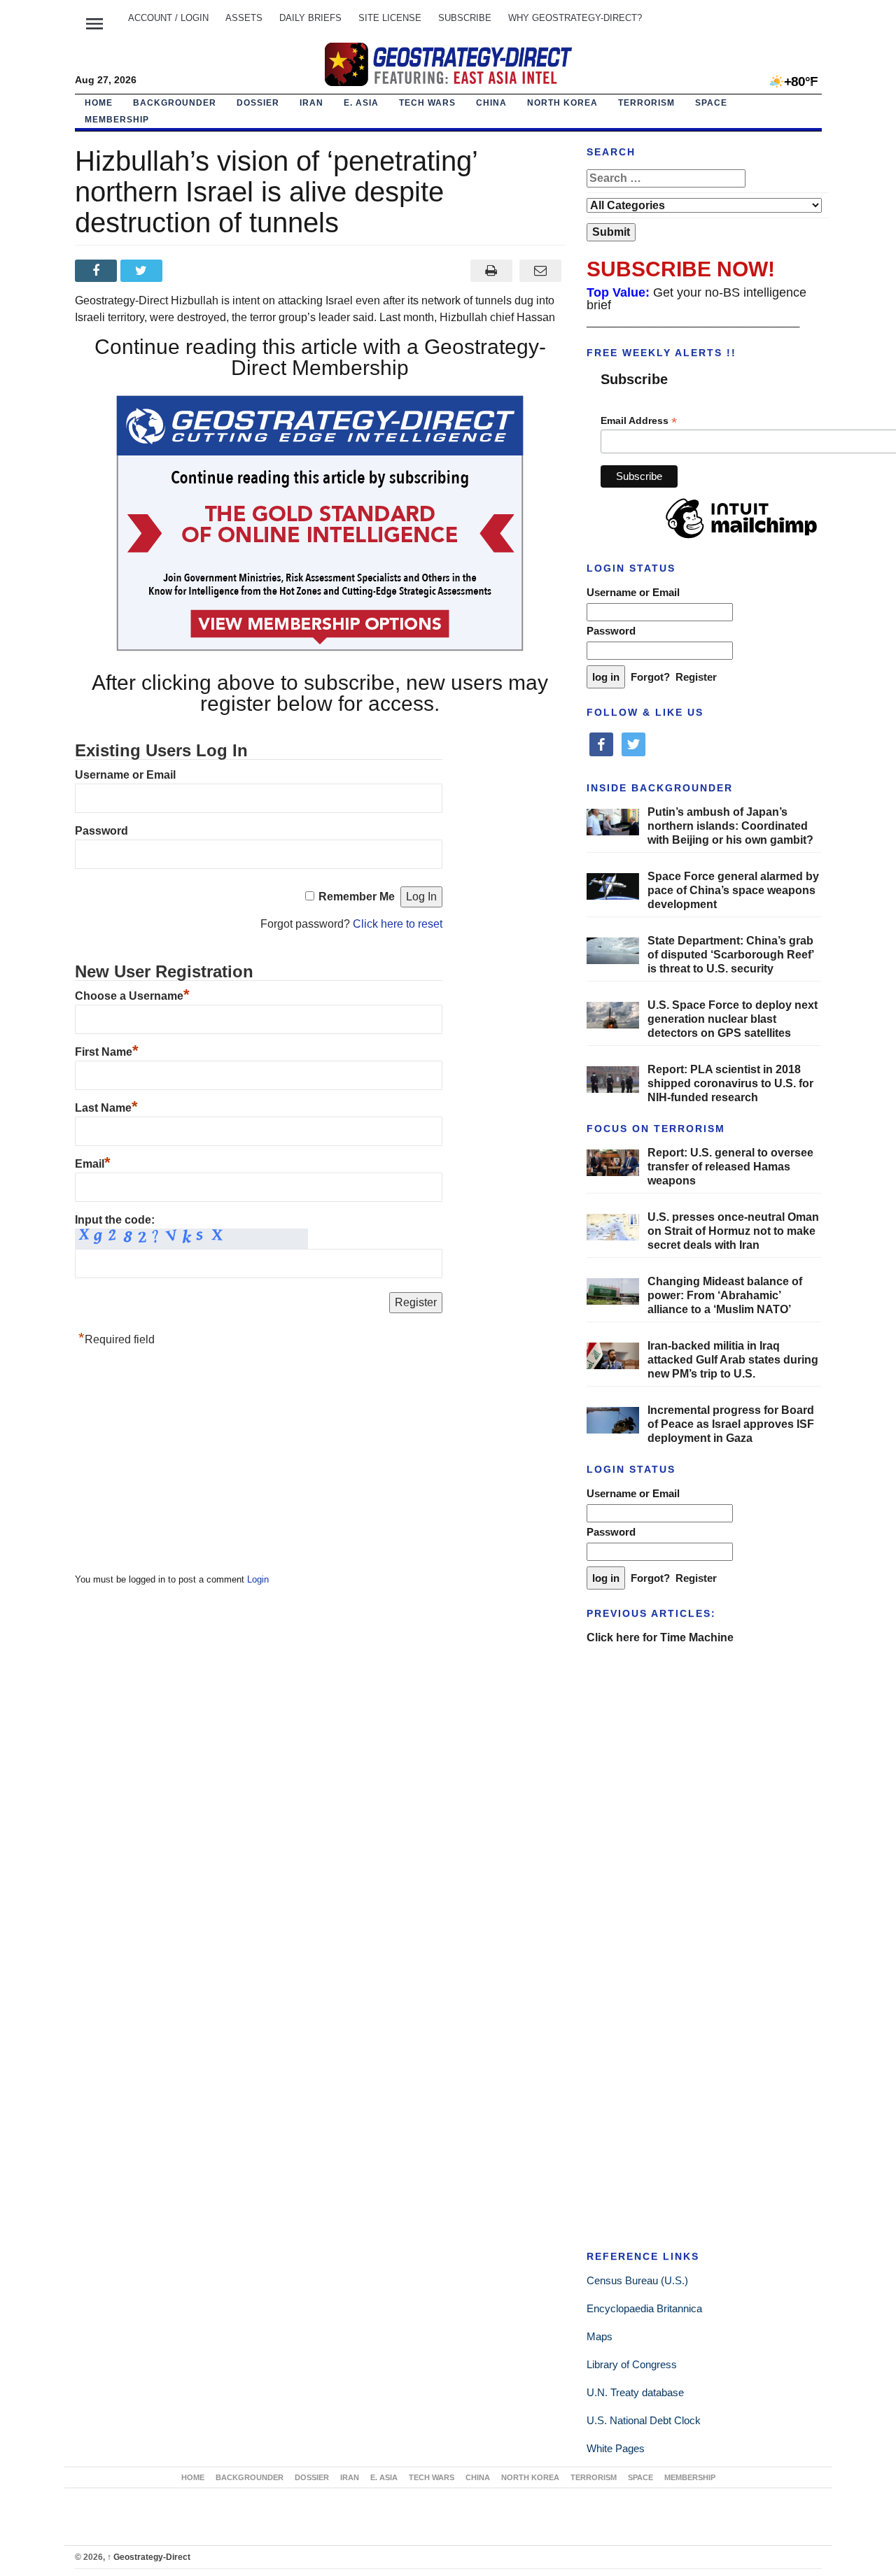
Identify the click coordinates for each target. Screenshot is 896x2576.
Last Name (106, 1108)
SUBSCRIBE (465, 18)
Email (93, 1164)
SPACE (711, 103)
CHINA (491, 103)
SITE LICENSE (390, 18)
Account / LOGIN (168, 18)
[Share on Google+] (189, 271)
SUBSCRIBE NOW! (681, 269)
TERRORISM (646, 103)
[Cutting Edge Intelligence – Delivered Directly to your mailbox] (448, 64)
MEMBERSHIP (117, 120)
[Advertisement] (180, 1464)
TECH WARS (427, 103)
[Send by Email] (541, 271)
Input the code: (115, 1220)
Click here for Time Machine (660, 1637)
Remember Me (357, 897)
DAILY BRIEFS (310, 18)
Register (696, 677)
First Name (107, 1052)
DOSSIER (258, 103)
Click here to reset (398, 924)
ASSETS (244, 18)
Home (99, 103)
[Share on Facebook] (98, 271)
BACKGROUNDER (175, 103)
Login (258, 1579)
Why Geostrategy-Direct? (575, 18)
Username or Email (125, 775)
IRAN (311, 103)
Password (101, 831)
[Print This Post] (491, 271)
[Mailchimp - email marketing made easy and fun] (741, 539)
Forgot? (650, 677)
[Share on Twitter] (143, 271)
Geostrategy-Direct (149, 2557)
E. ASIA (361, 103)
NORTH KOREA (562, 103)
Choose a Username (132, 996)
